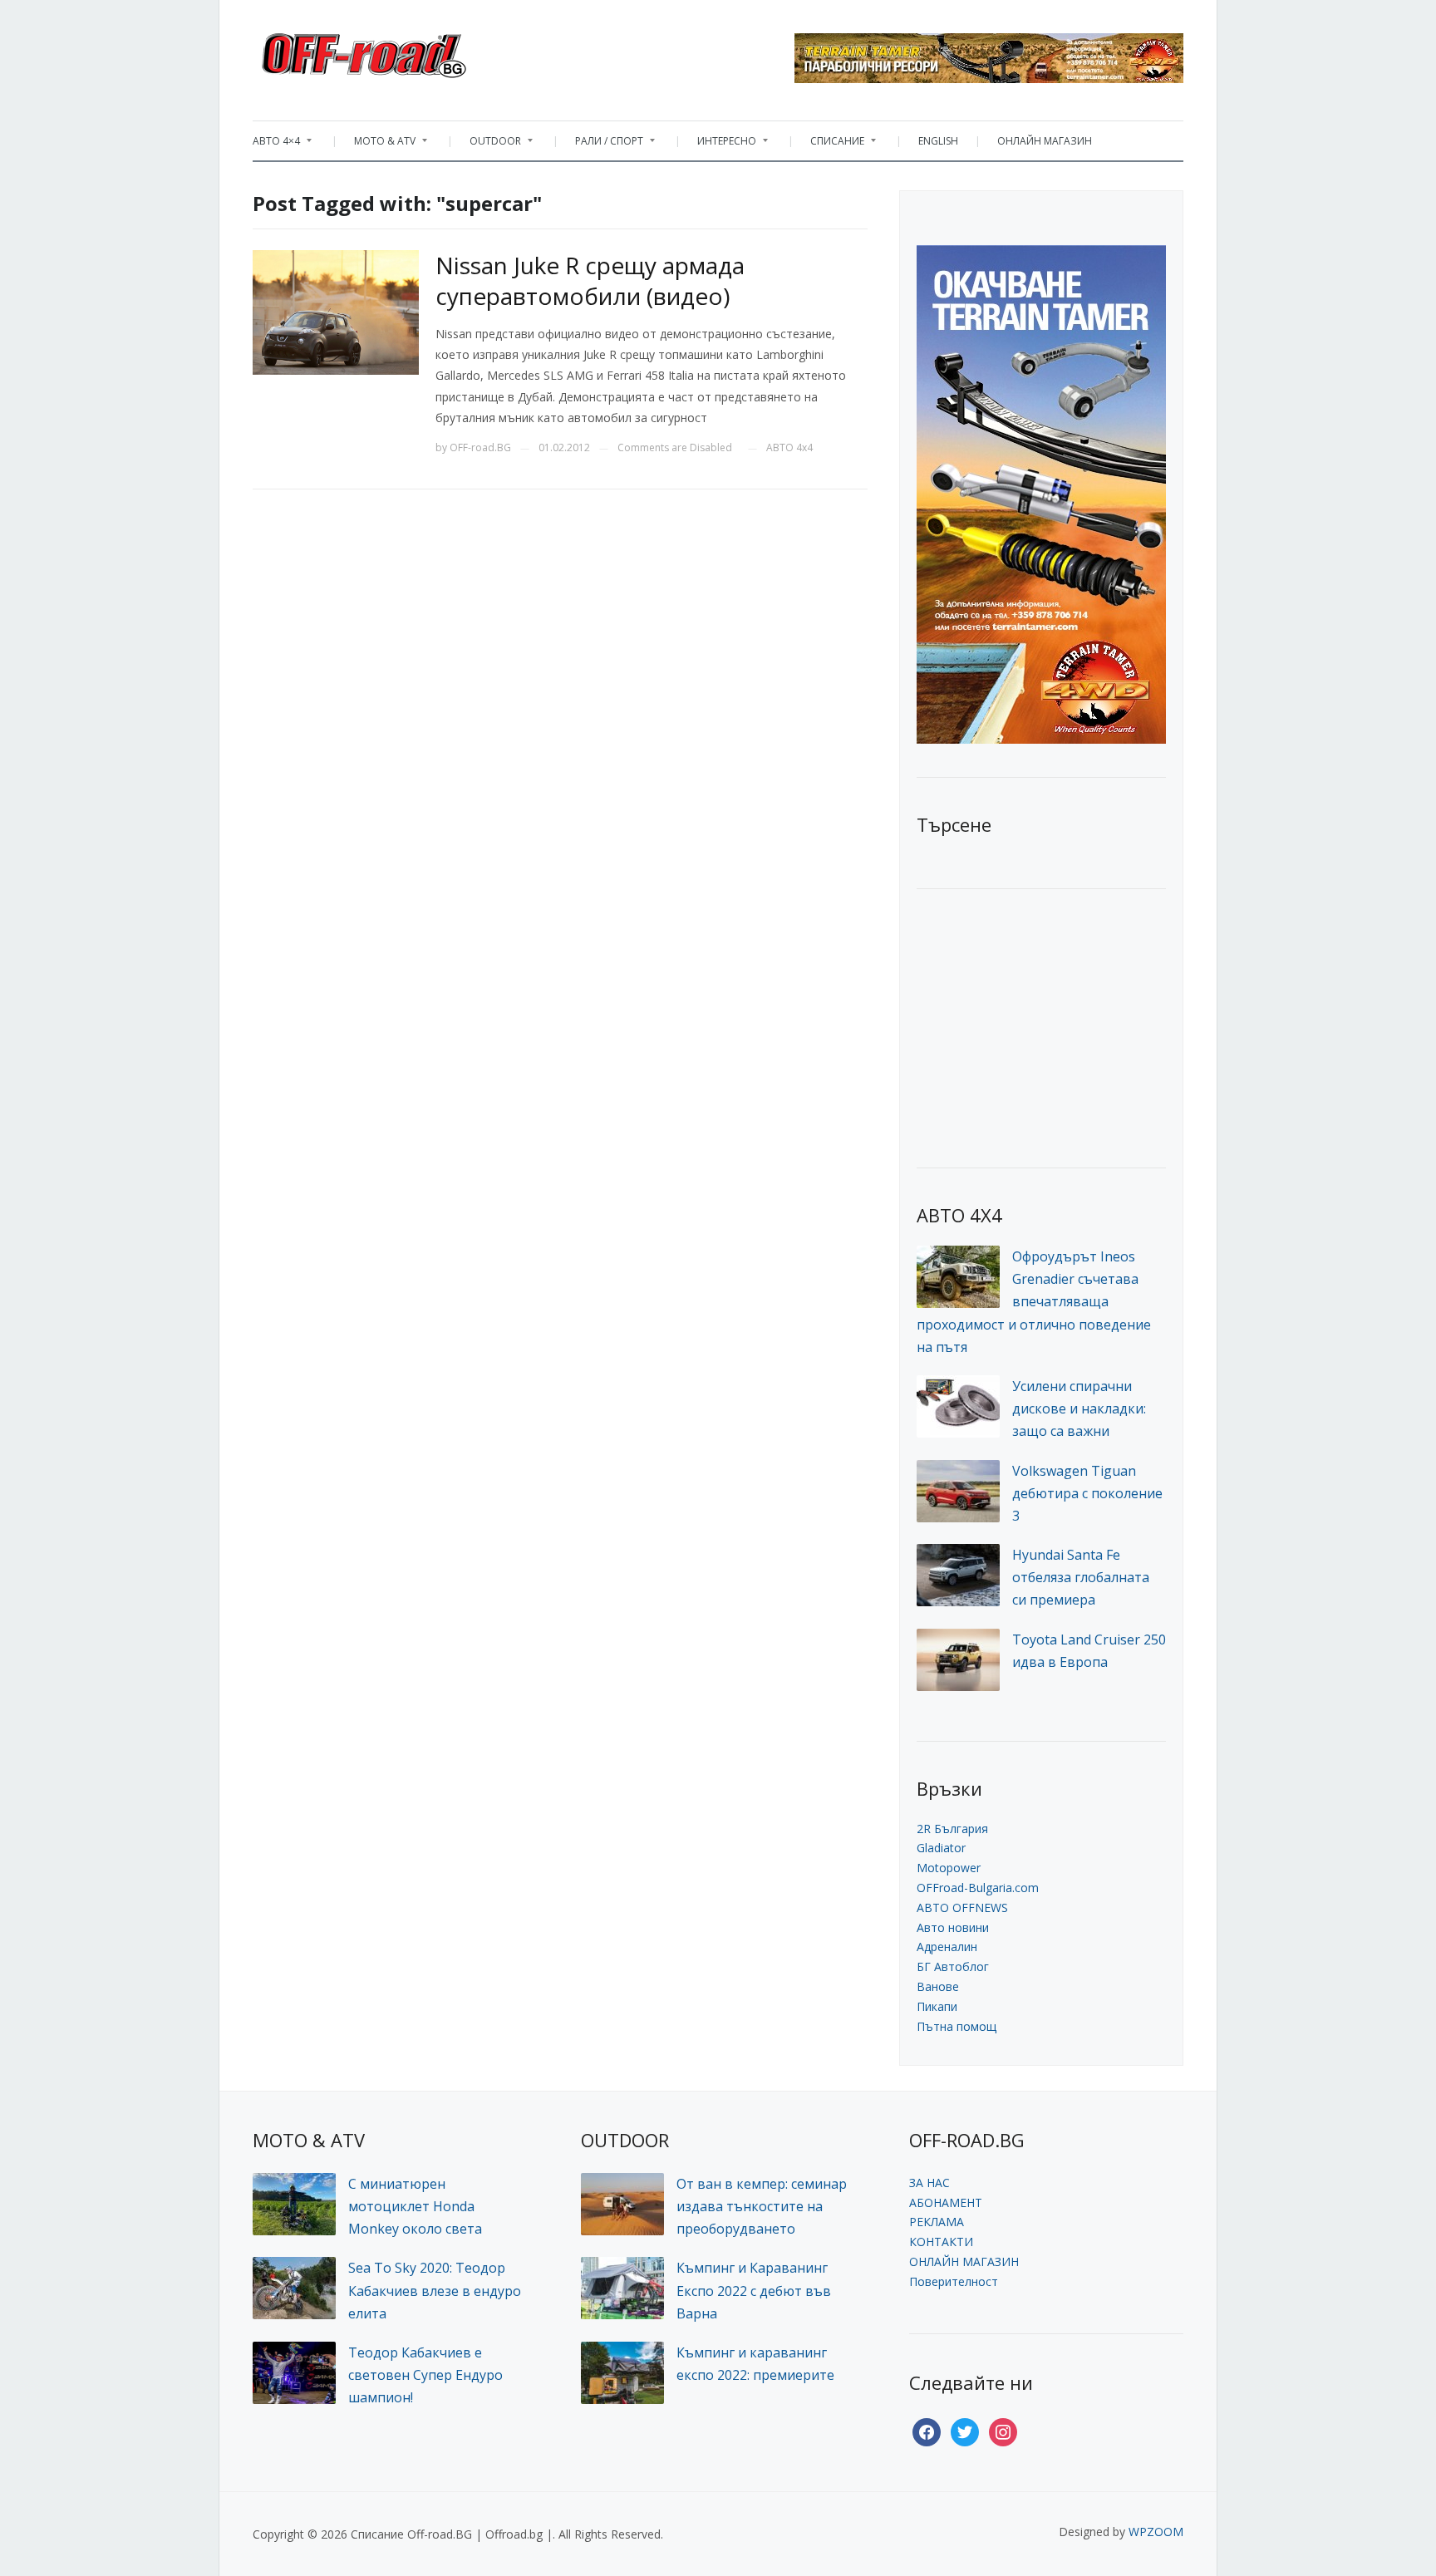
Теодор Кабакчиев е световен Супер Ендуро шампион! (425, 2375)
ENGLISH (938, 141)
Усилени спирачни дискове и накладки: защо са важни (1079, 1408)
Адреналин (947, 1947)
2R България (952, 1829)
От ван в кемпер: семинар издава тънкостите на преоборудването (762, 2206)
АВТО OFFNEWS (962, 1907)
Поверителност (954, 2281)
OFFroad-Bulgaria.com (978, 1888)
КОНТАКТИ (941, 2242)
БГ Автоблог (953, 1966)
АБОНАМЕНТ (946, 2202)
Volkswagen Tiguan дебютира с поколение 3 (1087, 1493)
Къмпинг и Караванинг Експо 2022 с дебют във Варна (754, 2290)
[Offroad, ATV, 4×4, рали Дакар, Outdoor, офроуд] (401, 51)
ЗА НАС (929, 2183)
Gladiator (941, 1848)
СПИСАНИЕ (829, 145)
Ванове (938, 1986)
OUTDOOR (487, 145)
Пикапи (937, 2006)
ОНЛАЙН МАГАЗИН (1045, 141)
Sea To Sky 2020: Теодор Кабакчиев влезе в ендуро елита (435, 2290)
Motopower (949, 1868)
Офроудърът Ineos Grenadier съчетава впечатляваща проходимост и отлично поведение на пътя (1034, 1302)
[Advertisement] (1041, 1026)
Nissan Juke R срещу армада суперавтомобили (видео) (590, 280)
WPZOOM (1156, 2532)
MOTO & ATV (376, 145)
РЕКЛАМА (937, 2222)
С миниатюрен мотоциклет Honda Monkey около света (415, 2206)
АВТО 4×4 (276, 145)
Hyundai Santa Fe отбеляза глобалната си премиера (1081, 1577)
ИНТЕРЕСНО (718, 145)
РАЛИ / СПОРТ (601, 145)
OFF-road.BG (480, 447)
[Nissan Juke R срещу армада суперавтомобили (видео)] (336, 311)
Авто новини (953, 1927)
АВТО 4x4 (789, 447)
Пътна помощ (957, 2026)
